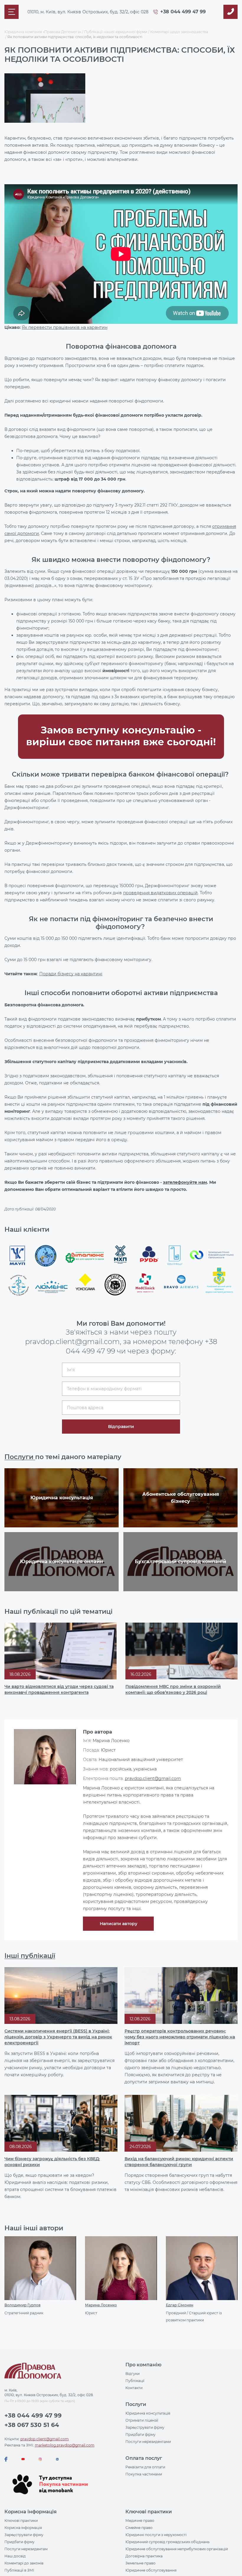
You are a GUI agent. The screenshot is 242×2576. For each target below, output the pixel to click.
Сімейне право (139, 2528)
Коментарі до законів (24, 2563)
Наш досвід (15, 2556)
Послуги (20, 1457)
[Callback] (230, 12)
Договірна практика (144, 2556)
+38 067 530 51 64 (32, 2425)
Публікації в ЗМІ (19, 2570)
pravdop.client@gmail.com (153, 1778)
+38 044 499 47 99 (183, 12)
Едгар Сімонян (180, 2305)
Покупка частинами (144, 2474)
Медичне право (140, 2521)
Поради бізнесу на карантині (71, 974)
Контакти (134, 2388)
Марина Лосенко (101, 2305)
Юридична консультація (148, 2413)
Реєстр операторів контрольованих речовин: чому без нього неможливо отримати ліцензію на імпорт (180, 2037)
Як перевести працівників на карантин (65, 327)
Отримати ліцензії (142, 2420)
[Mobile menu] (12, 12)
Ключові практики (21, 2521)
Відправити (121, 1427)
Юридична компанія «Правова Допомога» (43, 32)
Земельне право (140, 2563)
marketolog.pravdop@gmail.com (65, 2445)
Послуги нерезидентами (148, 2442)
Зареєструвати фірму (145, 2427)
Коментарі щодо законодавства (179, 32)
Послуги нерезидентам (26, 2549)
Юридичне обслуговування (151, 2570)
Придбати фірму (140, 2434)
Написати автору (118, 1924)
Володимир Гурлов (22, 2305)
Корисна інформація (23, 2528)
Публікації (135, 2381)
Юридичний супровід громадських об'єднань (167, 2542)
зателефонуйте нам (185, 1182)
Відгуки (133, 2374)
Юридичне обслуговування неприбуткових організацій (177, 2549)
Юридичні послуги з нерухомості (156, 2535)
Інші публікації (30, 1956)
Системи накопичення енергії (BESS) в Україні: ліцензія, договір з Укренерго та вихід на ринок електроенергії (58, 2037)
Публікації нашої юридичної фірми (116, 32)
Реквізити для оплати (145, 2467)
